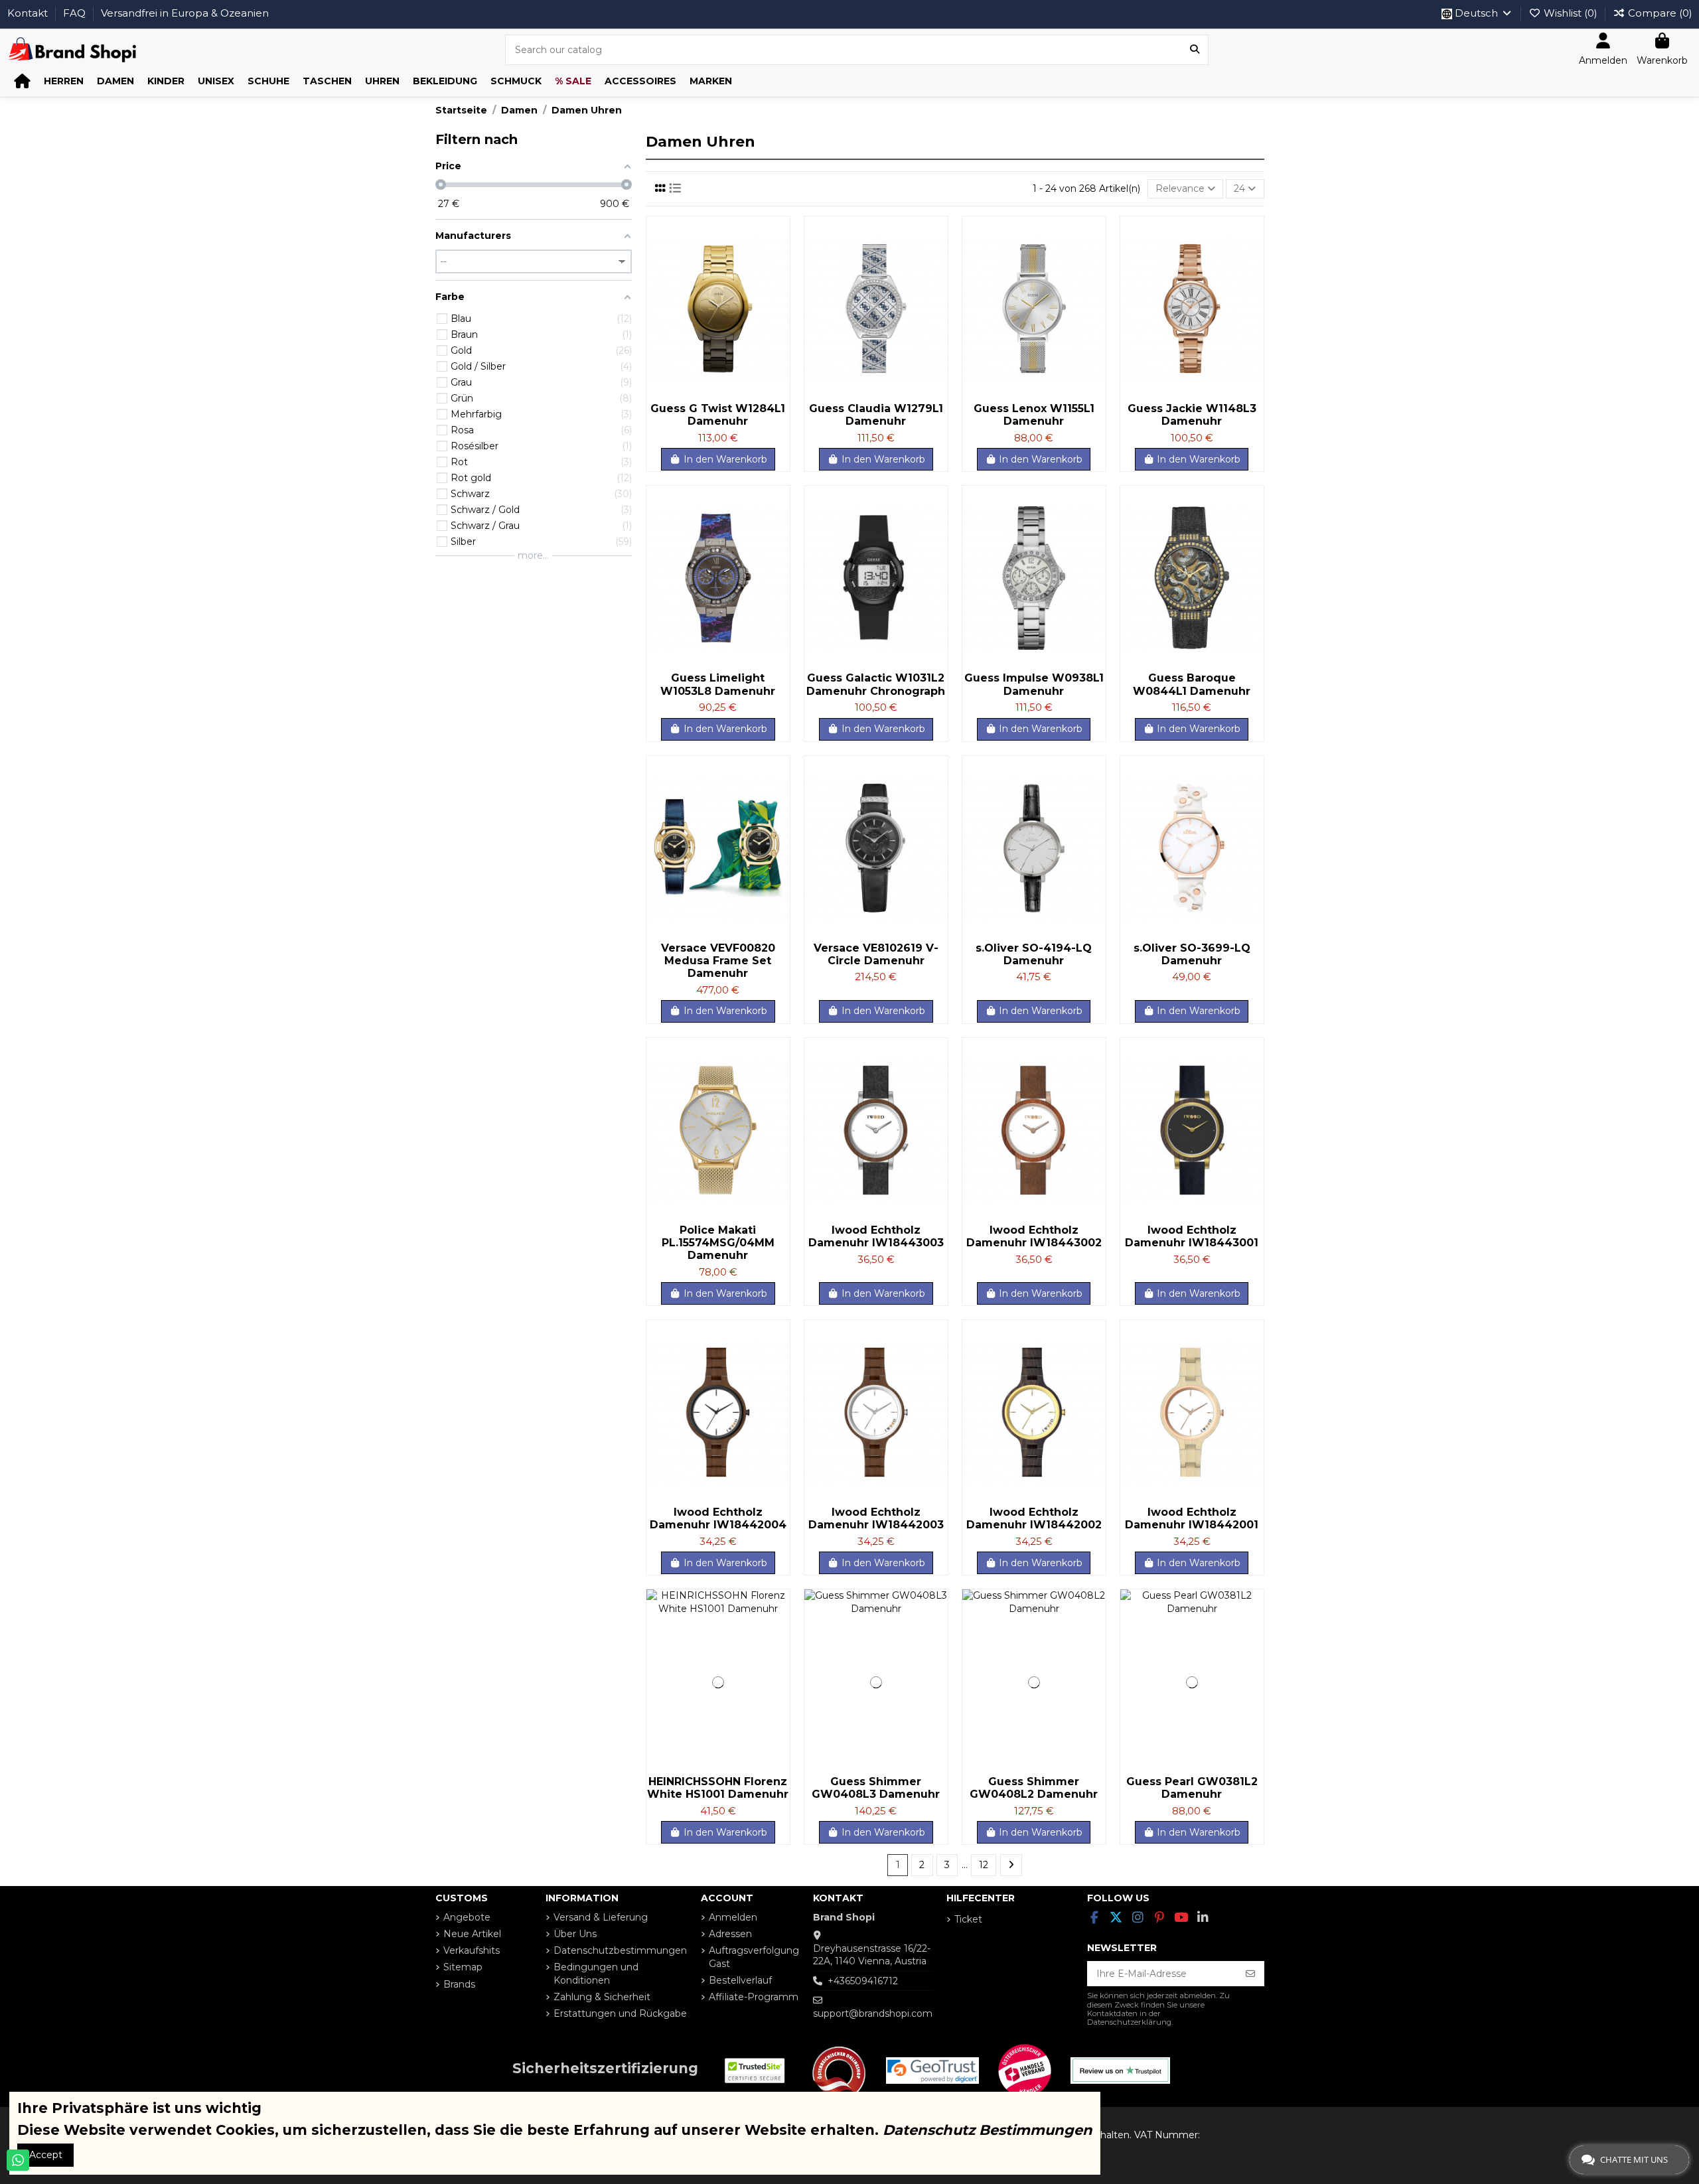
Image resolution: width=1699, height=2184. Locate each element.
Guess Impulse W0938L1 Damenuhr (1034, 684)
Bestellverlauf (740, 1980)
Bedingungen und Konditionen (596, 1974)
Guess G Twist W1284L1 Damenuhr (718, 415)
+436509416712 (863, 1981)
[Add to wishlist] (779, 236)
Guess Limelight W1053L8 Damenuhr (718, 684)
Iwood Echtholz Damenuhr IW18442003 (876, 1518)
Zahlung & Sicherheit (602, 1997)
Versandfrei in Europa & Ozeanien (185, 13)
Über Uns (575, 1934)
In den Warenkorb (725, 459)
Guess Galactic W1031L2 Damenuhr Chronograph (876, 684)
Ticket (968, 1919)
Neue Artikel (472, 1934)
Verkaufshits (472, 1950)
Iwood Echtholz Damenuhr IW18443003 (876, 1236)
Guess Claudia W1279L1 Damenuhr (876, 415)
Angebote (467, 1917)
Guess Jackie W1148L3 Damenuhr (1192, 415)
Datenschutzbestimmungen (620, 1950)
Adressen (730, 1934)
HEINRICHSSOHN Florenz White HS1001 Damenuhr (718, 1788)
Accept (46, 2155)
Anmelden (733, 1917)
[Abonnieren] (1250, 1974)
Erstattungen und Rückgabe (620, 2013)
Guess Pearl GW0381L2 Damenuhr (1192, 1788)
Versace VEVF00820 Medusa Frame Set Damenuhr (718, 961)
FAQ (76, 13)
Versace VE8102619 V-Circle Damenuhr (876, 954)
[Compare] (779, 259)
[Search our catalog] (1195, 49)
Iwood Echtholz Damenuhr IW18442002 (1034, 1518)
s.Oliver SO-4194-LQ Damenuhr (1034, 954)
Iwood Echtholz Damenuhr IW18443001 (1192, 1236)
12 (984, 1865)
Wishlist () (1571, 13)
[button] (64, 81)
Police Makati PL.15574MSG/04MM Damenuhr (718, 1243)
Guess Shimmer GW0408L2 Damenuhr (1034, 1788)
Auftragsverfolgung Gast (754, 1957)
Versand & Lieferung (601, 1917)
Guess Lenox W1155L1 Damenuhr (1034, 415)
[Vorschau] (779, 283)
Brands (459, 1984)
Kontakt (29, 13)
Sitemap (463, 1967)
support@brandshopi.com (873, 2013)
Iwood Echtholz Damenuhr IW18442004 (718, 1518)
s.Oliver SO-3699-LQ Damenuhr (1192, 954)
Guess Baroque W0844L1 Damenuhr (1192, 684)
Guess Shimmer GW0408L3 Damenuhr (876, 1788)
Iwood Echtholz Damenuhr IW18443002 (1034, 1236)
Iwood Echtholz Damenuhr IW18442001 (1192, 1518)
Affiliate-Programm (754, 1997)
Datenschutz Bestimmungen (988, 2130)
